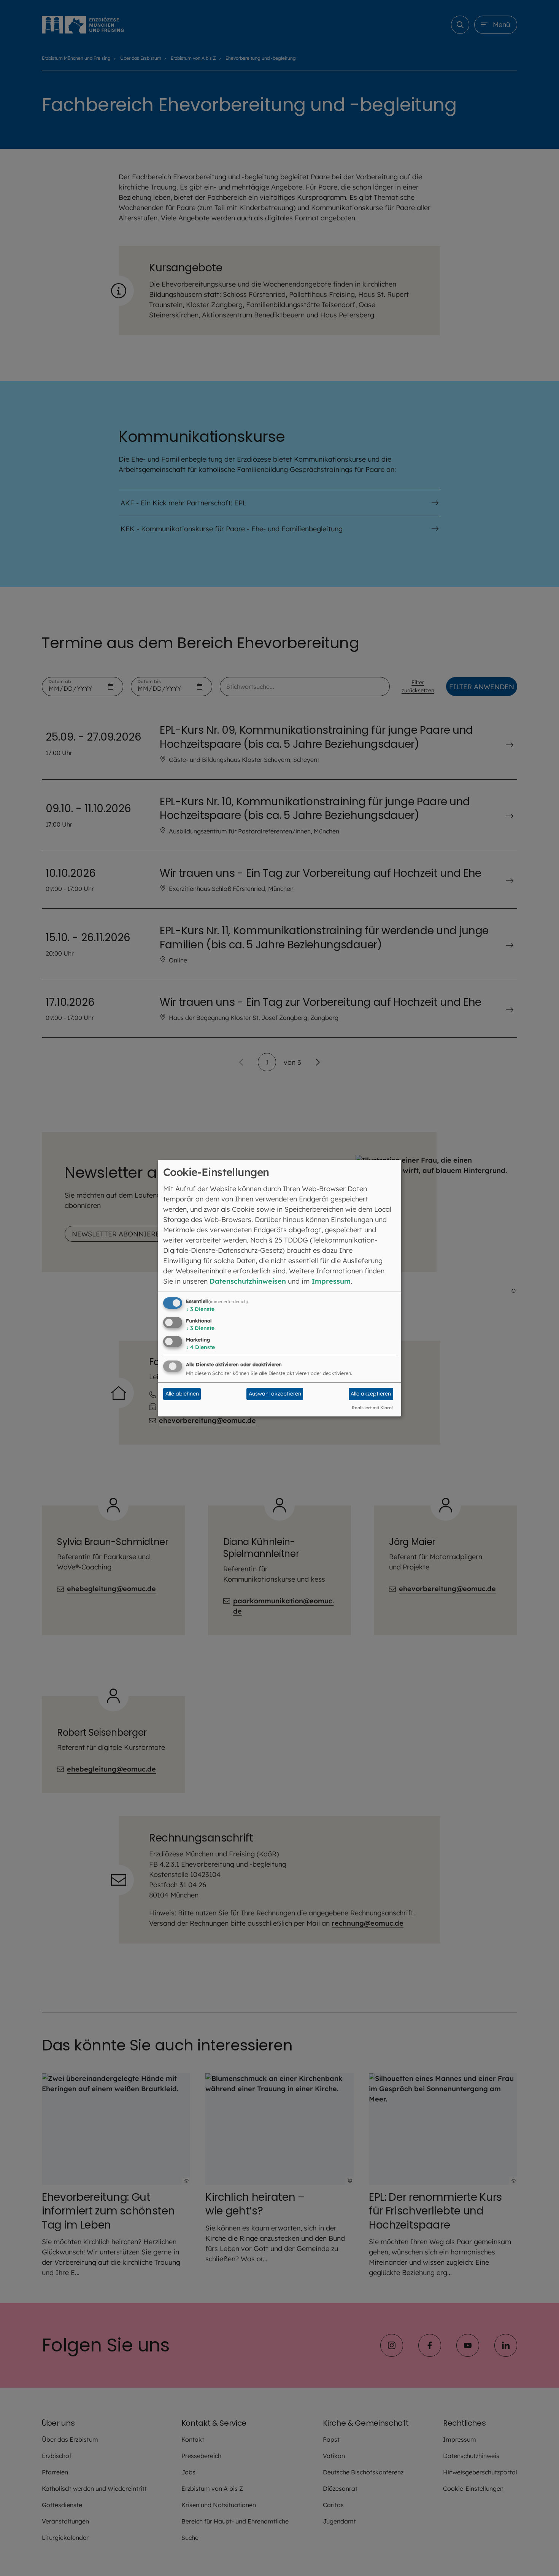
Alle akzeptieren (371, 1394)
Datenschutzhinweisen (248, 1281)
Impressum (331, 1281)
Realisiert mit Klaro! (372, 1408)
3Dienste (200, 1309)
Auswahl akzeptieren (275, 1394)
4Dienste (200, 1347)
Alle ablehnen (182, 1394)
